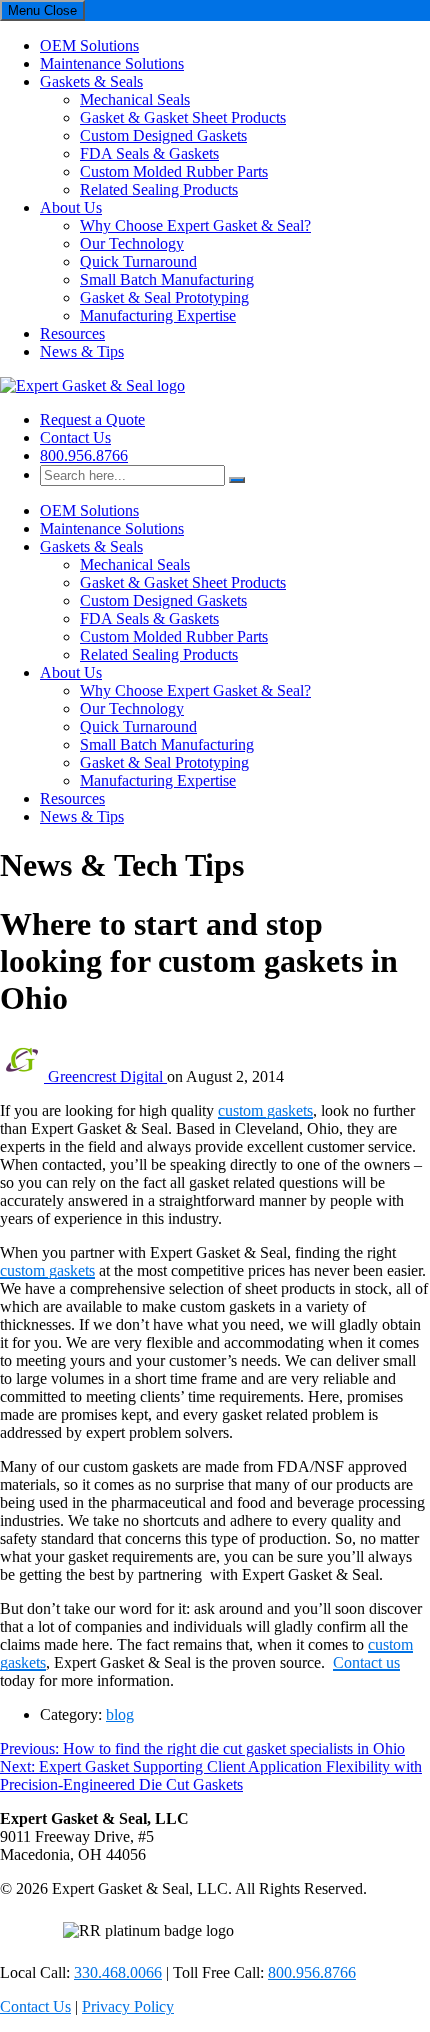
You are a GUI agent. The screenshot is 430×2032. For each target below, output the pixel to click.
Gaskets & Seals (91, 81)
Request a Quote (92, 419)
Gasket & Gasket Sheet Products (183, 117)
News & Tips (82, 351)
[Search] (237, 480)
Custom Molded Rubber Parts (174, 171)
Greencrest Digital (107, 1076)
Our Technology (132, 243)
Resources (72, 333)
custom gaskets (265, 1110)
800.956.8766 (84, 455)
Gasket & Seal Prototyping (164, 297)
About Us (71, 207)
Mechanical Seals (135, 99)
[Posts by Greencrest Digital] (24, 1076)
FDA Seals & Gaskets (149, 153)
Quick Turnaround (138, 261)
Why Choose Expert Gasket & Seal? (195, 225)
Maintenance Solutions (112, 63)
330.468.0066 (118, 1972)
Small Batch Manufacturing (167, 279)
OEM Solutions (89, 45)
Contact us (366, 1662)
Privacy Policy (128, 2006)
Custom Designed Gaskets (163, 135)
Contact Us (75, 437)
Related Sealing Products (159, 189)
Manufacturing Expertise (158, 315)
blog (120, 1714)
